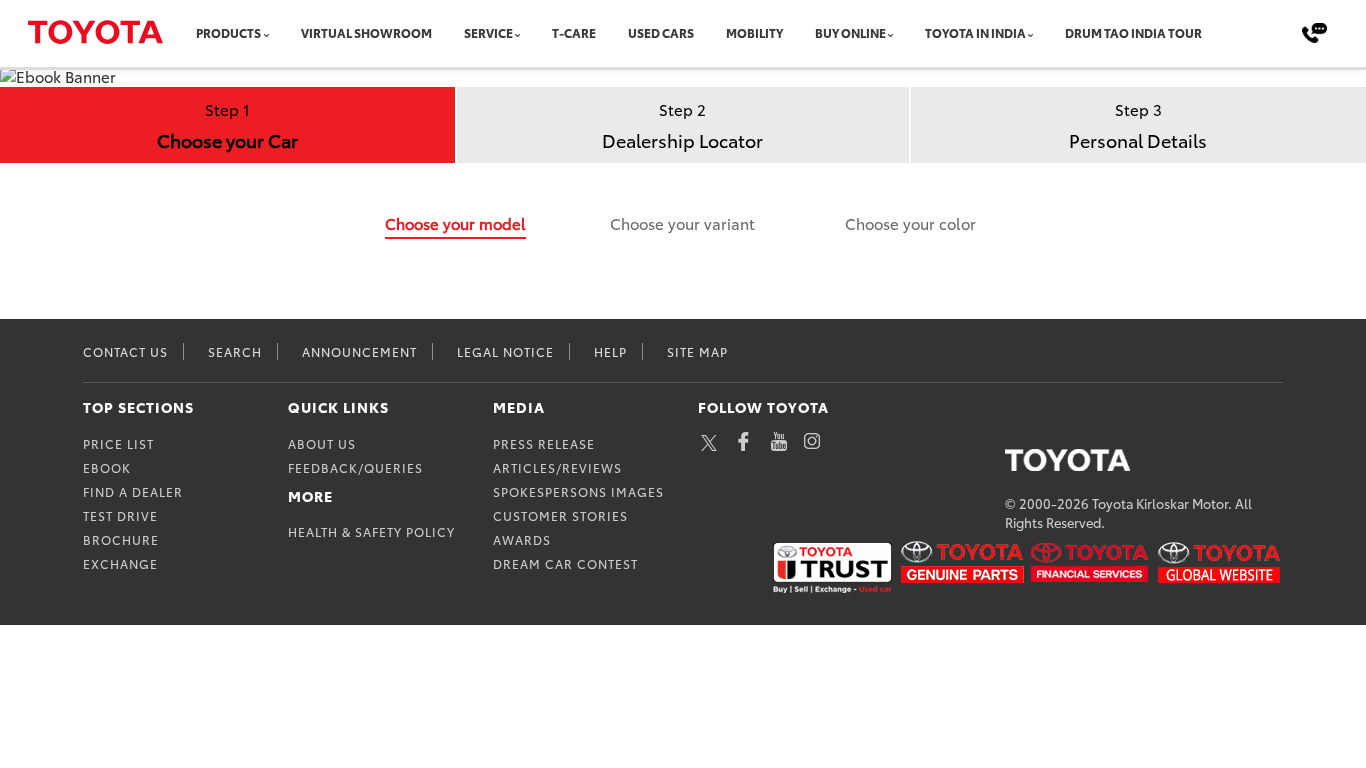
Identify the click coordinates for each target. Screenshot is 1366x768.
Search (235, 351)
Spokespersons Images (578, 491)
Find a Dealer (133, 491)
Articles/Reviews (557, 467)
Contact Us (125, 351)
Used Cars (610, 32)
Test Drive (120, 515)
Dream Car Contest (565, 563)
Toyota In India (888, 32)
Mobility (693, 32)
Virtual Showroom (345, 32)
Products (223, 32)
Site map (697, 351)
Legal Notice (505, 351)
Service (453, 32)
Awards (522, 539)
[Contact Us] (1314, 32)
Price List (118, 443)
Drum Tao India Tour (1026, 32)
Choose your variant (682, 223)
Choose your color (910, 223)
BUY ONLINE (777, 32)
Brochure (121, 539)
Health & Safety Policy (371, 531)
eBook (107, 467)
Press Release (544, 443)
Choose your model (455, 223)
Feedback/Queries (355, 467)
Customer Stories (560, 515)
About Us (322, 443)
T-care (531, 32)
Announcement (359, 351)
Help (610, 351)
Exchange (120, 563)
